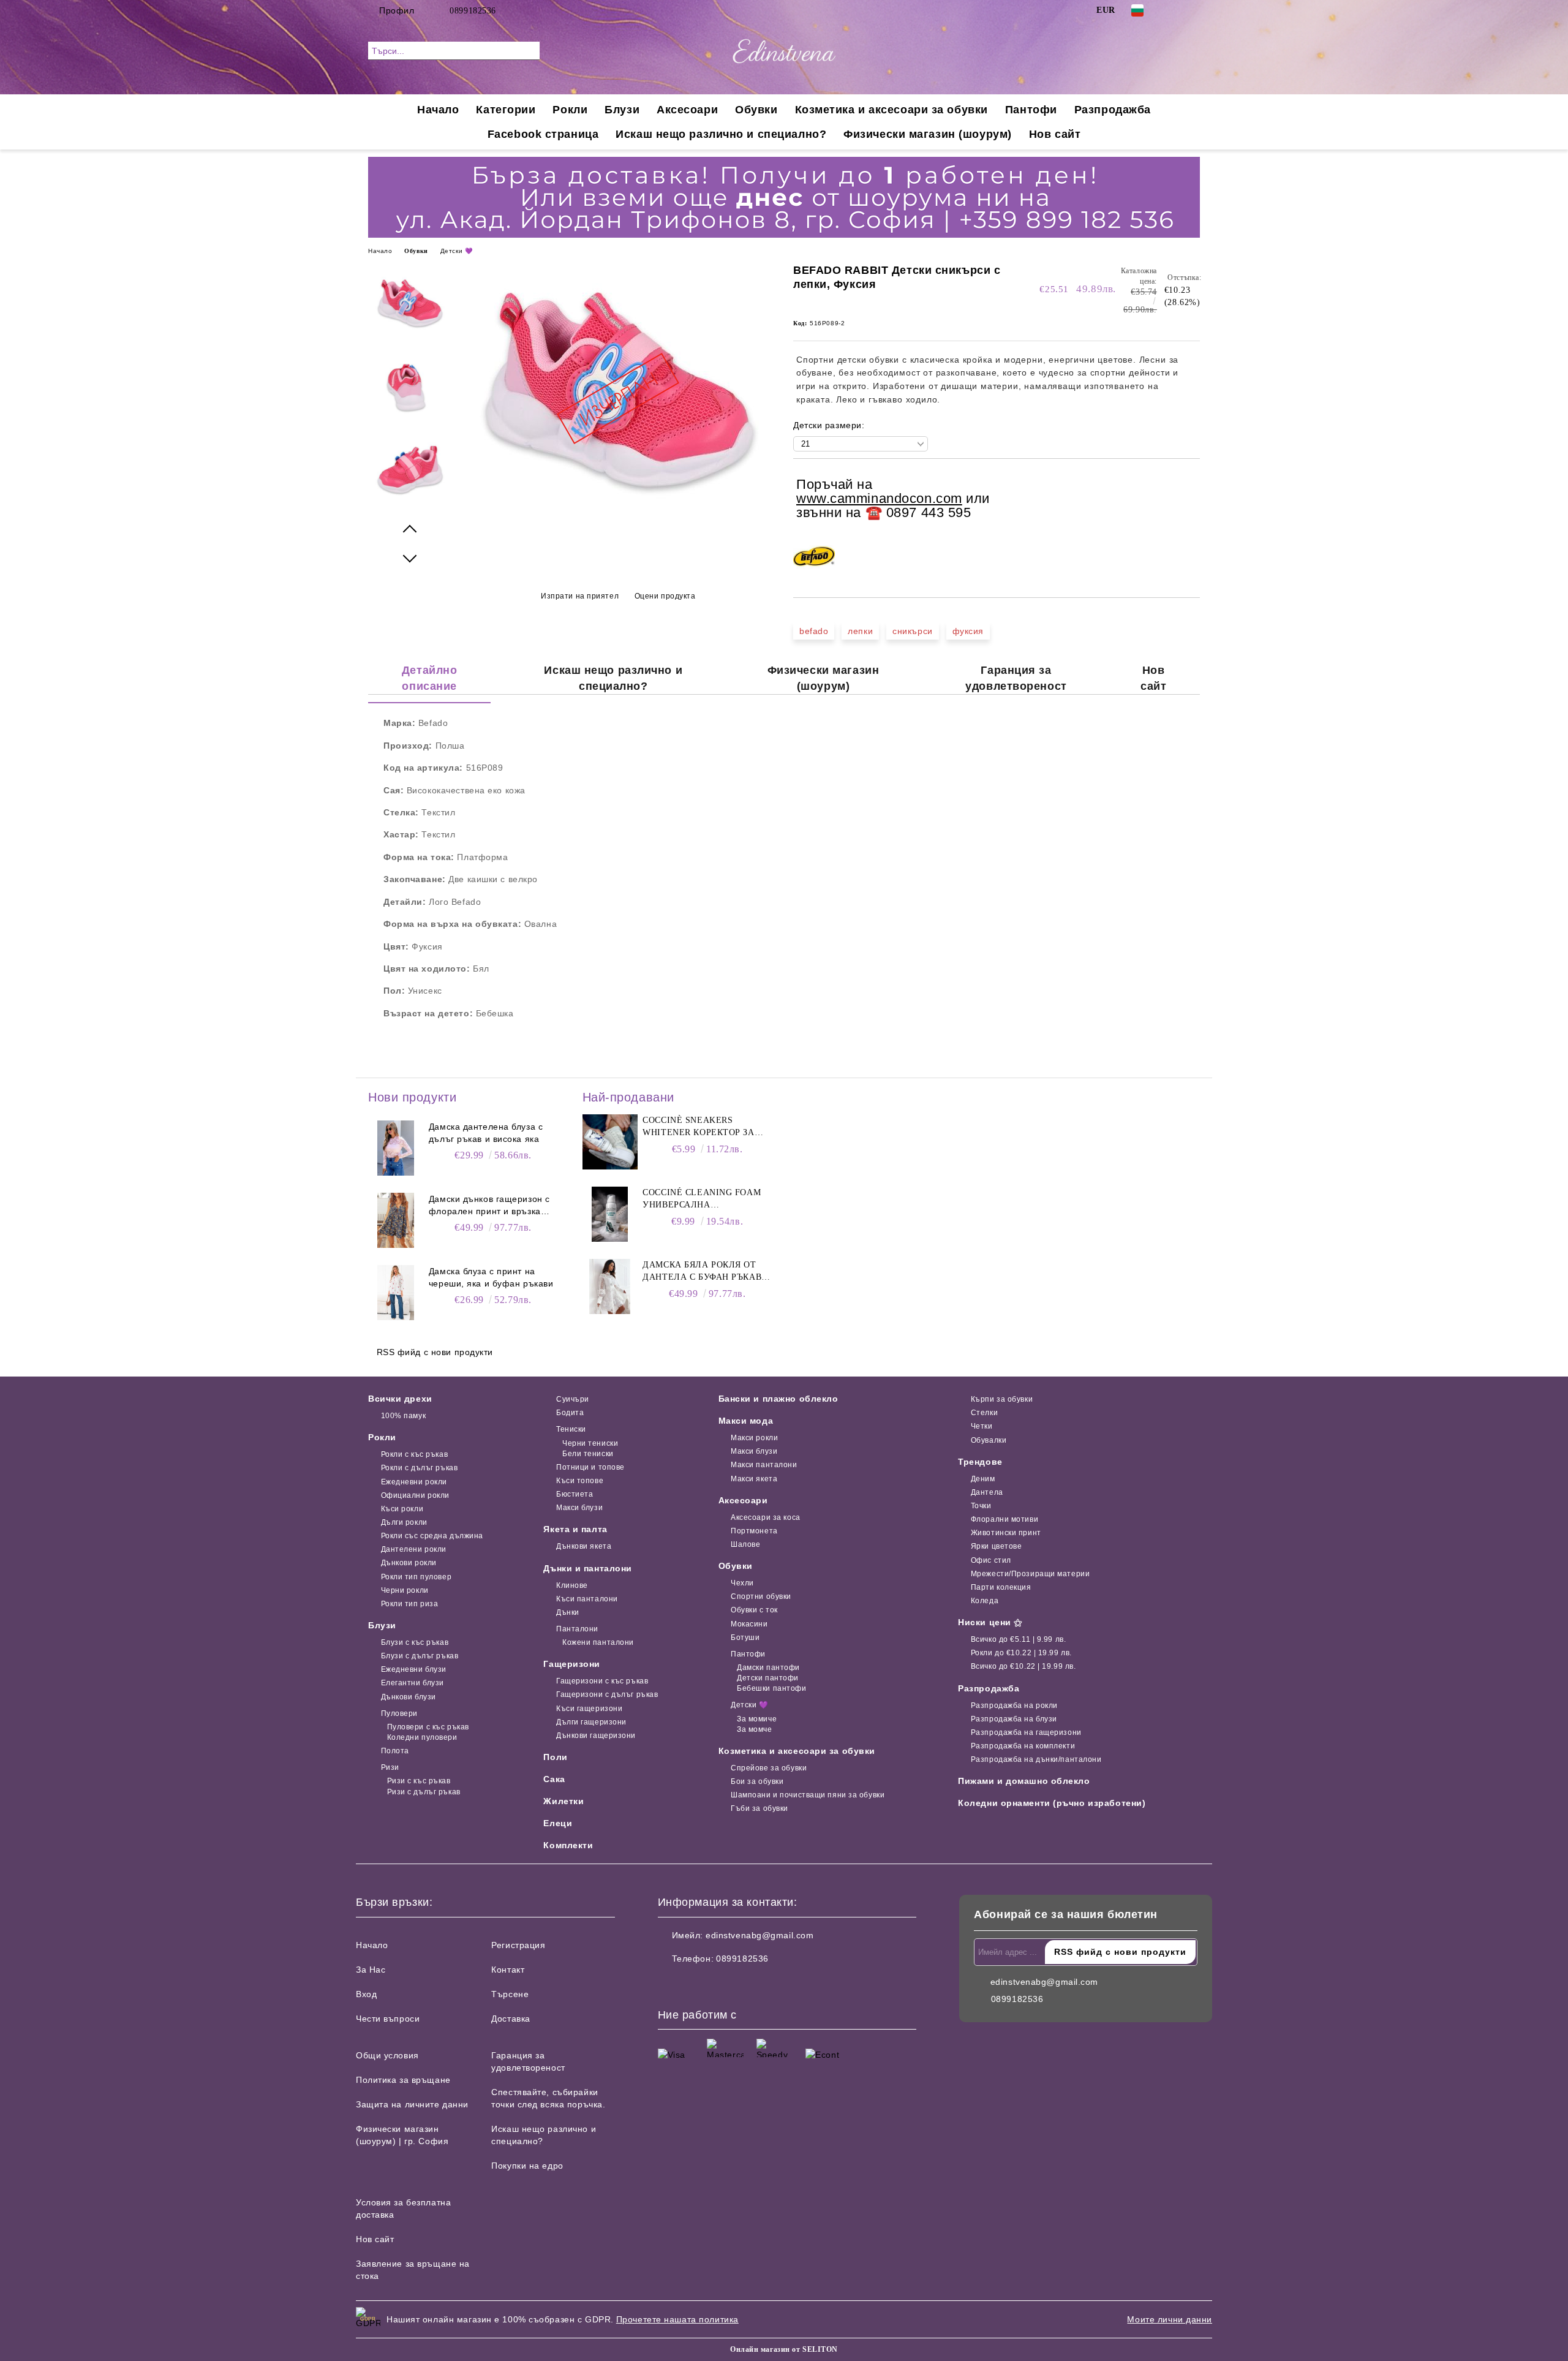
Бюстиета (575, 1494)
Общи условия (387, 2055)
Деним (983, 1479)
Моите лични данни (1170, 2319)
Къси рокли (402, 1509)
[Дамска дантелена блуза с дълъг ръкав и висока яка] (396, 1148)
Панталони (577, 1629)
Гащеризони (572, 1664)
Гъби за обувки (759, 1808)
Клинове (572, 1585)
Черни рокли (405, 1590)
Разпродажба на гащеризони (1026, 1732)
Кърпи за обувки (1002, 1399)
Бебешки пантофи (771, 1688)
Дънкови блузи (409, 1697)
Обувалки (989, 1440)
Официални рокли (415, 1495)
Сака (554, 1779)
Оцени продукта (665, 596)
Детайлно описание (429, 678)
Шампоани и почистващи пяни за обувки (808, 1795)
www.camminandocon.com (879, 498)
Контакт (508, 1970)
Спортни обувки (761, 1596)
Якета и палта (575, 1529)
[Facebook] (1175, 10)
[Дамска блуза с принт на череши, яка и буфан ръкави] (396, 1293)
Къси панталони (587, 1599)
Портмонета (754, 1531)
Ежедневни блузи (414, 1669)
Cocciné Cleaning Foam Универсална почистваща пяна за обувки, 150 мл (702, 1199)
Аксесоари (687, 110)
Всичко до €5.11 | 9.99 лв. (1018, 1639)
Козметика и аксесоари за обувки (891, 110)
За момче (754, 1729)
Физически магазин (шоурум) (928, 134)
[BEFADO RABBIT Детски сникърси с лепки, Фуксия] (618, 527)
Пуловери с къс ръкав (428, 1727)
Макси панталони (764, 1465)
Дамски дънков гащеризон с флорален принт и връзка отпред (489, 1206)
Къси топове (580, 1481)
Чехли (742, 1583)
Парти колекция (1001, 1587)
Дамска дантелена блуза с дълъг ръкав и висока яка (486, 1133)
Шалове (745, 1544)
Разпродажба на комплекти (1023, 1746)
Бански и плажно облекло (778, 1399)
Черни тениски (590, 1443)
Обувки (756, 110)
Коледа (985, 1601)
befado (814, 631)
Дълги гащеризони (591, 1722)
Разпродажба (1113, 110)
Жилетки (563, 1801)
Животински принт (1006, 1533)
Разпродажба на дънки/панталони (1036, 1759)
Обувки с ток (754, 1610)
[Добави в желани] (1191, 500)
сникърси (912, 631)
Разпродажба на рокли (1014, 1706)
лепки (860, 631)
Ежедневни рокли (414, 1482)
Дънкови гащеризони (596, 1736)
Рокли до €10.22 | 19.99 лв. (1021, 1653)
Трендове (980, 1462)
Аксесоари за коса (766, 1517)
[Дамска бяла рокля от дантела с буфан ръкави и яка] (610, 1286)
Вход (366, 1994)
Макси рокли (754, 1438)
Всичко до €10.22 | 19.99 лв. (1023, 1666)
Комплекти (568, 1845)
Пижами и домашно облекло (1024, 1781)
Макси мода (746, 1421)
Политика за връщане (403, 2080)
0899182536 (473, 11)
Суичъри (572, 1399)
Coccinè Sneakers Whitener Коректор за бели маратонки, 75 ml (699, 1127)
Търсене (510, 1994)
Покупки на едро (527, 2166)
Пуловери (399, 1713)
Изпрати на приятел (580, 596)
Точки (981, 1506)
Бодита (570, 1413)
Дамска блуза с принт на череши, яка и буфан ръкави (491, 1277)
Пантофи (1031, 110)
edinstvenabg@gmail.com (759, 1935)
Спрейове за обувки (769, 1768)
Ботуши (745, 1638)
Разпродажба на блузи (1014, 1719)
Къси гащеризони (589, 1709)
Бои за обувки (757, 1781)
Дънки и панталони (588, 1568)
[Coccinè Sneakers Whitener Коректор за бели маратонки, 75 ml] (610, 1142)
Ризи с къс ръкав (419, 1781)
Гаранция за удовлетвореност (1016, 678)
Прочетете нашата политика (677, 2319)
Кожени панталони (598, 1642)
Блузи (622, 110)
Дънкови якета (584, 1546)
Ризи (390, 1767)
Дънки (567, 1612)
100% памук (403, 1416)
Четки (982, 1426)
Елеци (558, 1823)
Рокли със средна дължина (432, 1536)
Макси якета (754, 1479)
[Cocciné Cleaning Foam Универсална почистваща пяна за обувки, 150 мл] (610, 1214)
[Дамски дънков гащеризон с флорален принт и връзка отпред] (396, 1220)
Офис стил (991, 1560)
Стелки (984, 1413)
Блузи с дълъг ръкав (420, 1656)
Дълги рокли (404, 1522)
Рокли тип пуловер (416, 1577)
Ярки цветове (996, 1546)
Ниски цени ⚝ (990, 1622)
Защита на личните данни (412, 2104)
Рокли (570, 110)
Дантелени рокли (414, 1549)
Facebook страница (543, 134)
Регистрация (518, 1945)
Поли (555, 1757)
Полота (395, 1751)
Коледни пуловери (422, 1737)
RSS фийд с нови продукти (435, 1352)
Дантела (987, 1492)
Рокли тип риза (409, 1604)
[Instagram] (1193, 10)
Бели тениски (588, 1454)
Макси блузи (579, 1508)
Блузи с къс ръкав (415, 1642)
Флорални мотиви (1005, 1519)
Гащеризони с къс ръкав (602, 1681)
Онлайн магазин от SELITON (784, 2349)
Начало (438, 110)
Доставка (511, 2019)
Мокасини (749, 1624)
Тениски (571, 1429)
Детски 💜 (456, 251)
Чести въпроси (388, 2019)
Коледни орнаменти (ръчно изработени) (1052, 1803)
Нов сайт (1055, 134)
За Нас (371, 1970)
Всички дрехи (400, 1399)
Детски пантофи (768, 1678)
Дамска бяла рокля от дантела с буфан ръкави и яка (705, 1272)
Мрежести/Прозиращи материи (1030, 1574)
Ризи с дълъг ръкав (424, 1792)
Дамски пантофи (768, 1668)
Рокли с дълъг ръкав (419, 1468)
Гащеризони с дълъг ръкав (607, 1694)
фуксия (968, 631)
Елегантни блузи (413, 1683)
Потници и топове (590, 1467)
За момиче (757, 1719)
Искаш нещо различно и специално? (721, 134)
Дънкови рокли (409, 1563)
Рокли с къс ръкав (414, 1454)
